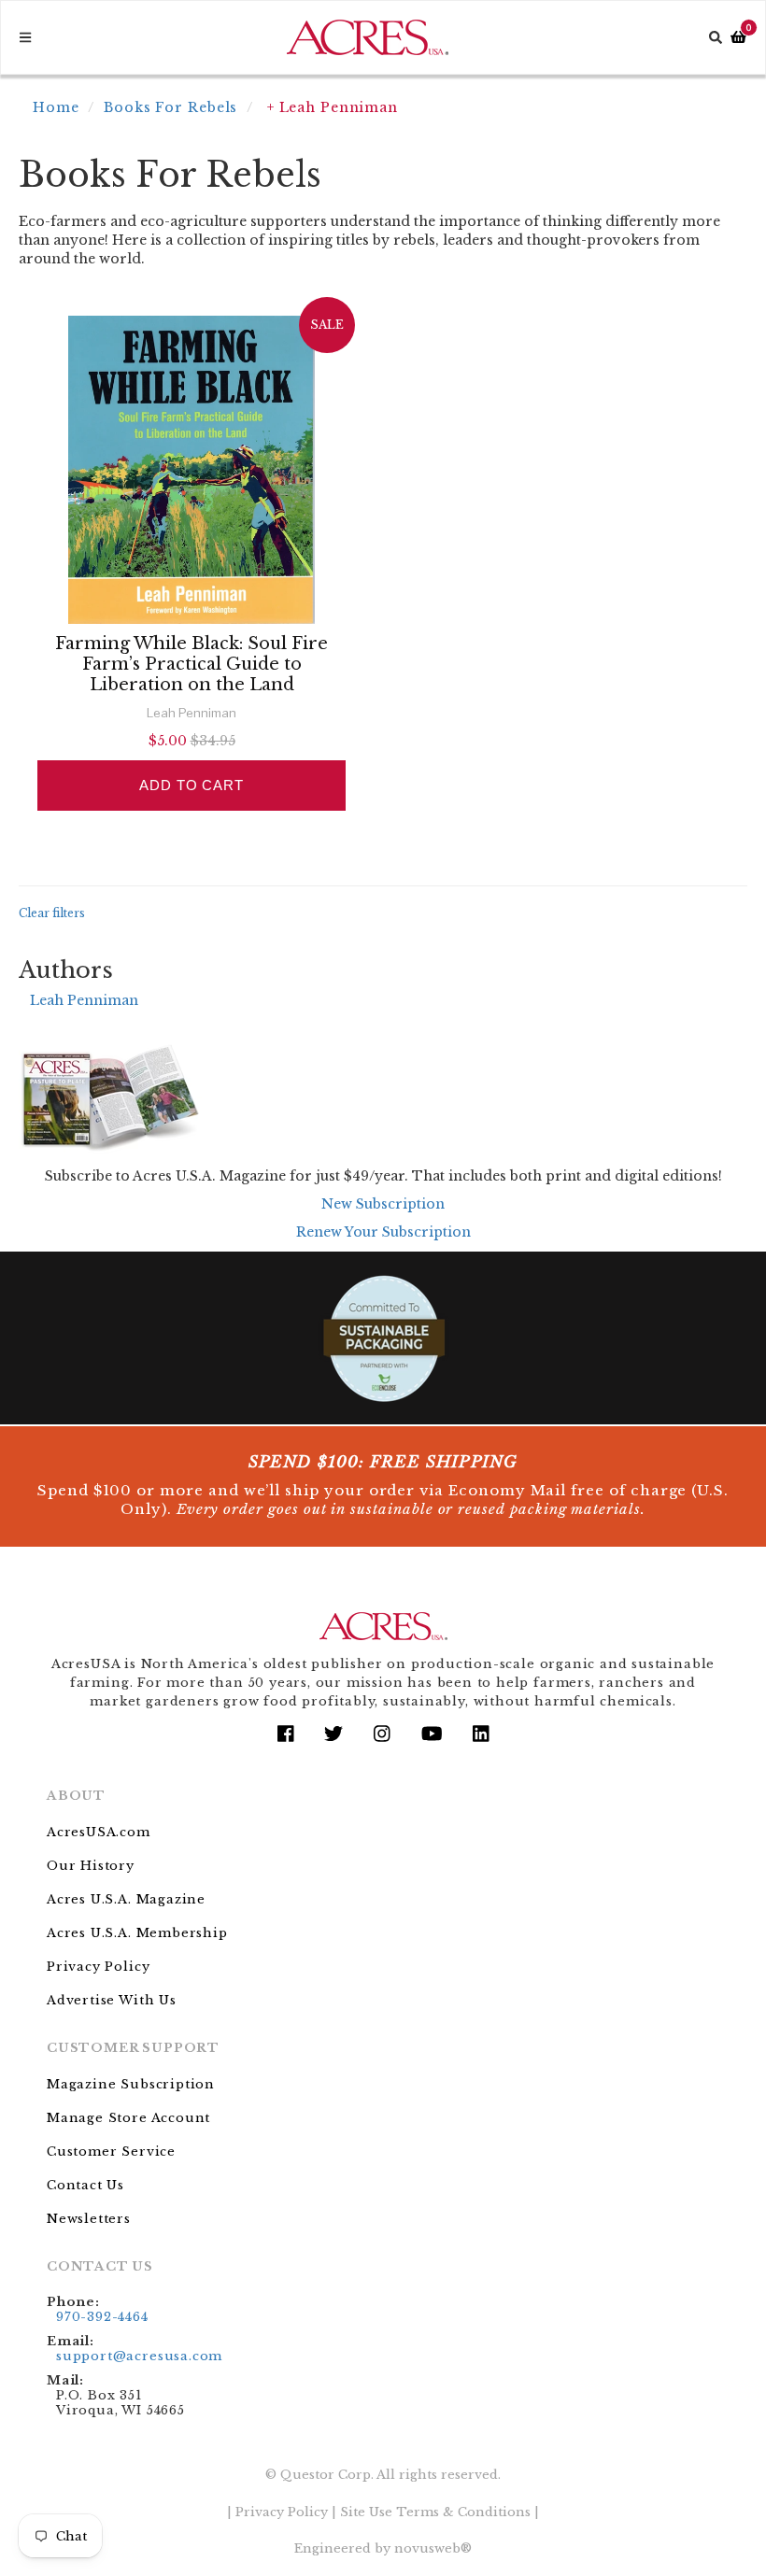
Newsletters (89, 2219)
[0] (738, 38)
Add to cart (191, 785)
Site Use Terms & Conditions (435, 2512)
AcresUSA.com (99, 1832)
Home (56, 107)
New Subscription (383, 1204)
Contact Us (85, 2185)
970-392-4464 (102, 2317)
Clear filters (52, 913)
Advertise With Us (112, 2000)
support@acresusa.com (139, 2356)
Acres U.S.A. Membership (137, 1933)
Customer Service (111, 2151)
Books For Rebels (170, 107)
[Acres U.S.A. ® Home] (368, 37)
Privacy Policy (98, 1967)
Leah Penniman (84, 1000)
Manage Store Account (128, 2118)
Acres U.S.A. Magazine (126, 1899)
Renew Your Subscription (383, 1232)
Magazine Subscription (131, 2084)
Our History (91, 1866)
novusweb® (433, 2548)
